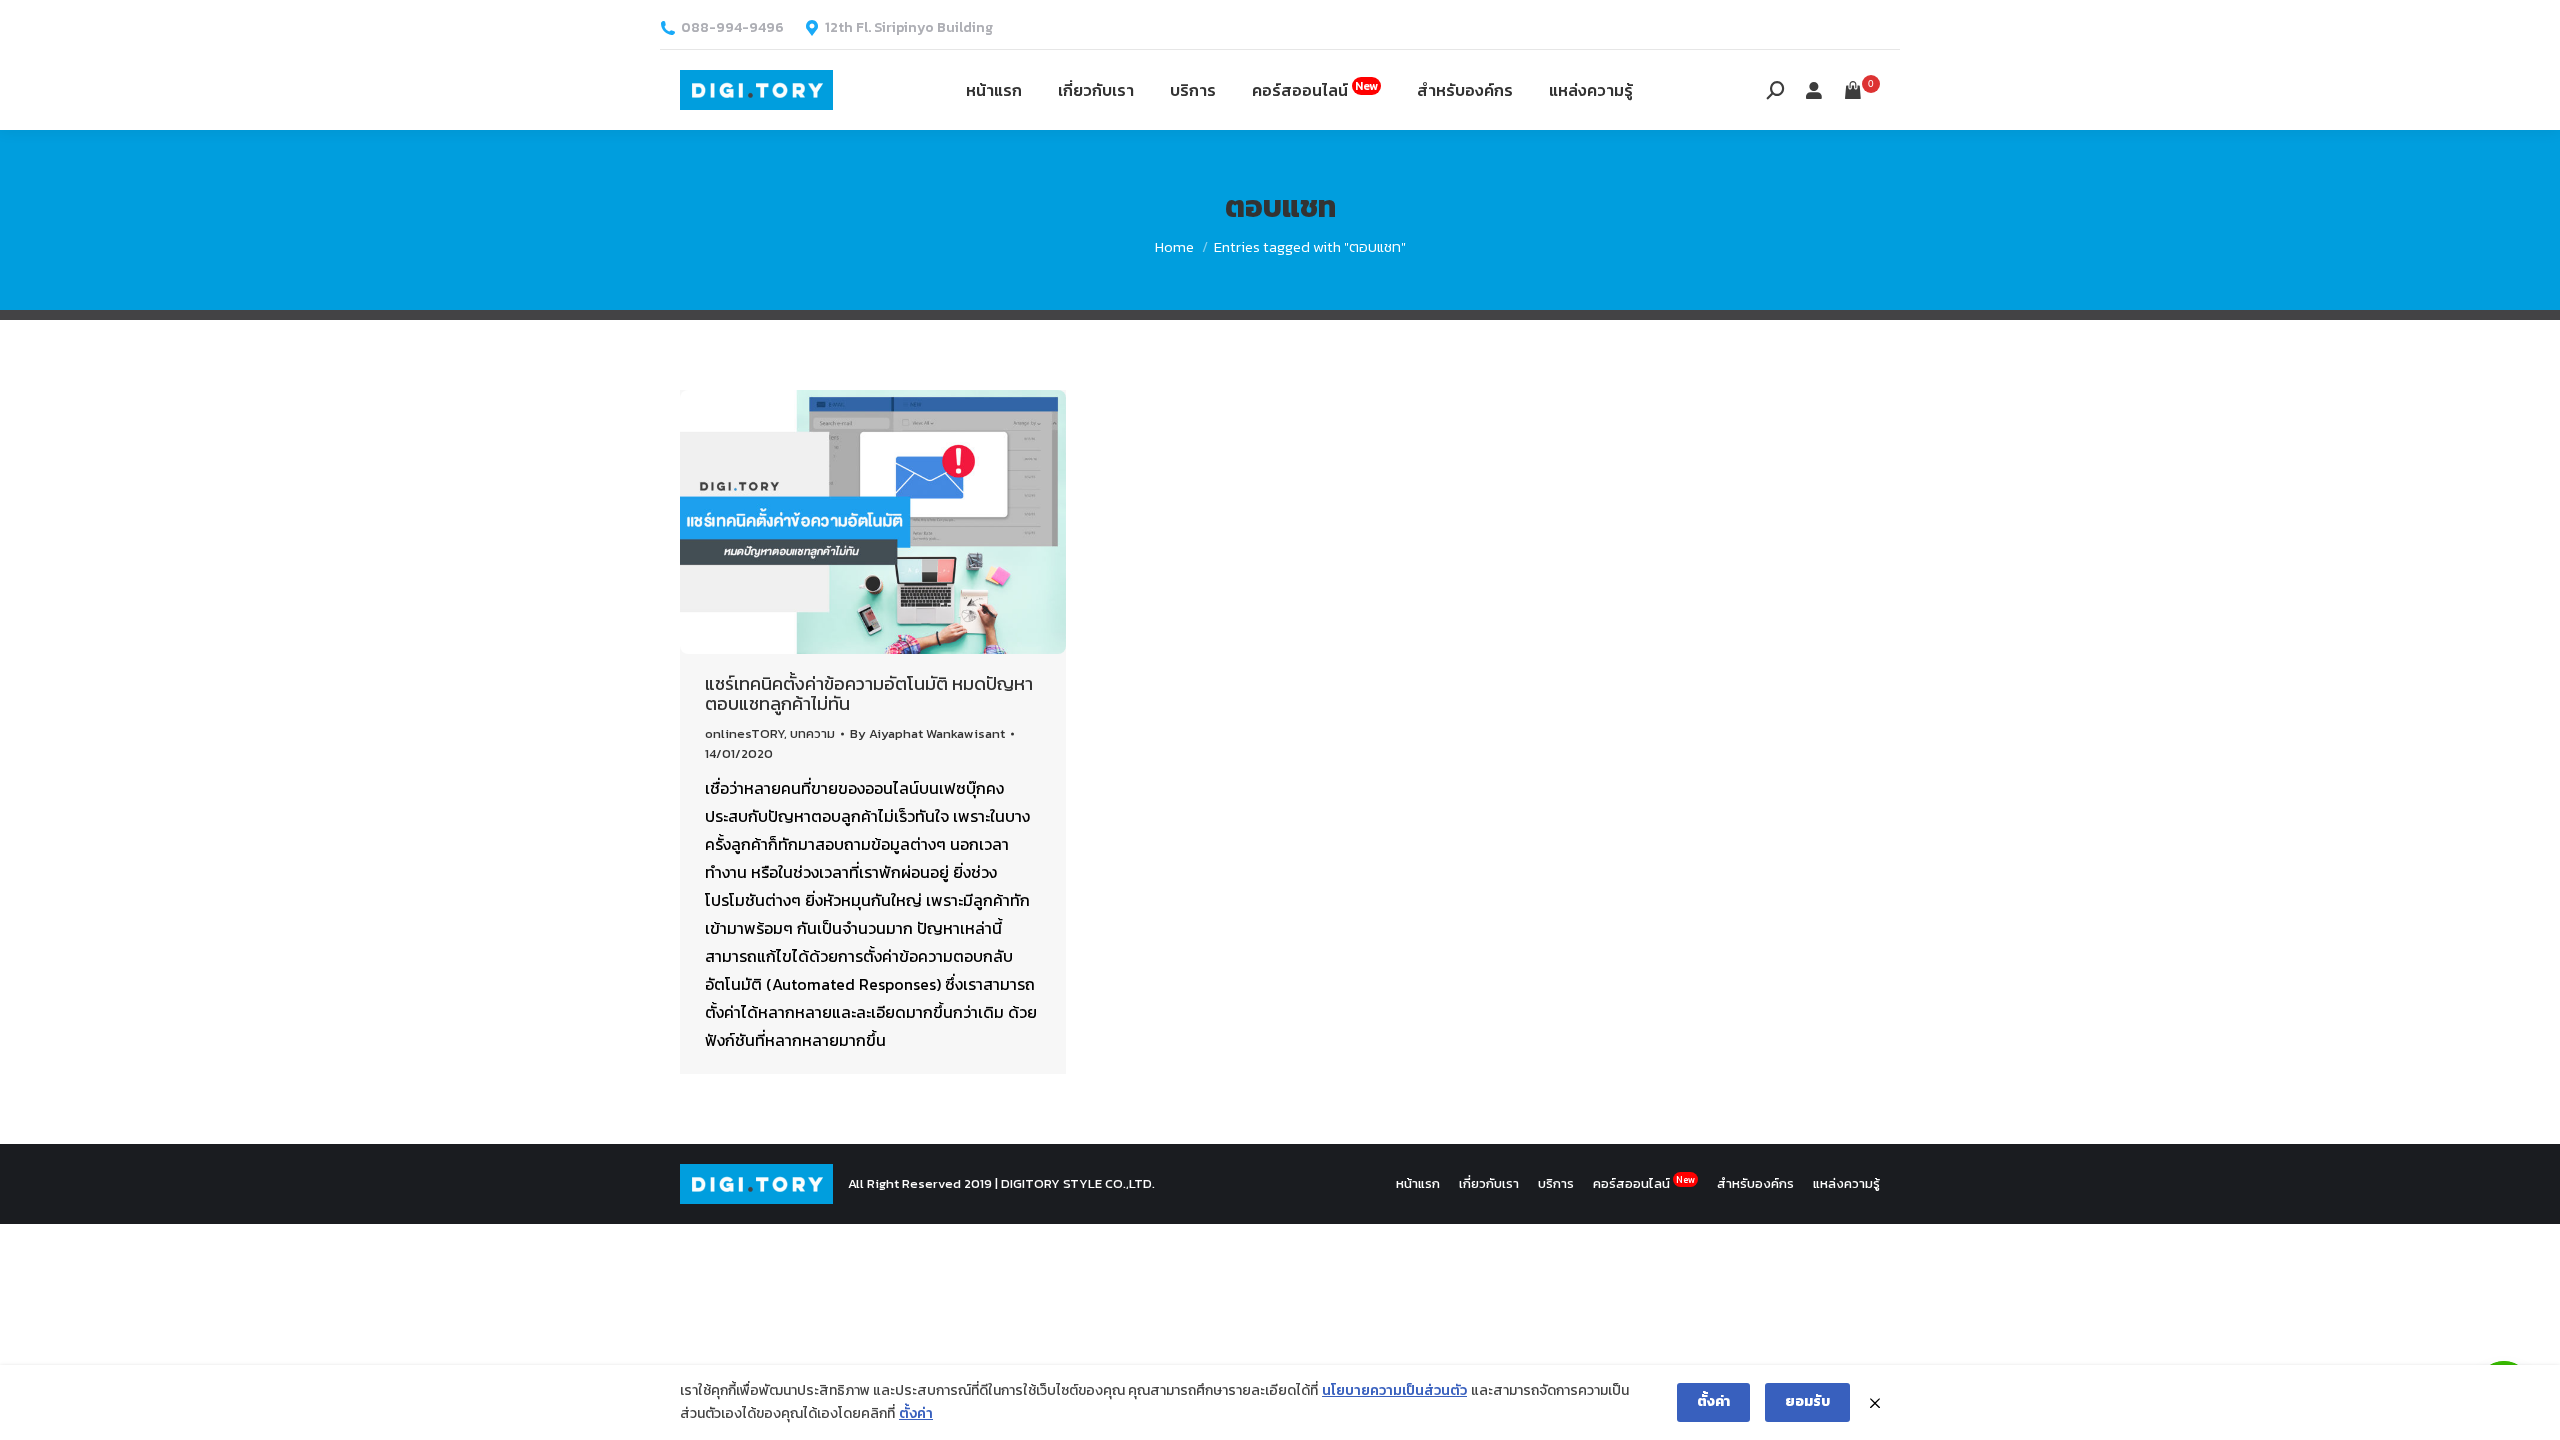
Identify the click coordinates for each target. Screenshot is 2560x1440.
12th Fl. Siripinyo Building (909, 28)
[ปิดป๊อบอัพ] (1875, 1403)
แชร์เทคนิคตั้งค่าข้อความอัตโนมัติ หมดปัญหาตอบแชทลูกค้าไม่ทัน (869, 693)
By (927, 733)
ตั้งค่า (916, 1413)
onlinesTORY (744, 733)
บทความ (812, 733)
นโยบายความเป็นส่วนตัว (1394, 1390)
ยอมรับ (1807, 1401)
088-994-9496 (732, 28)
